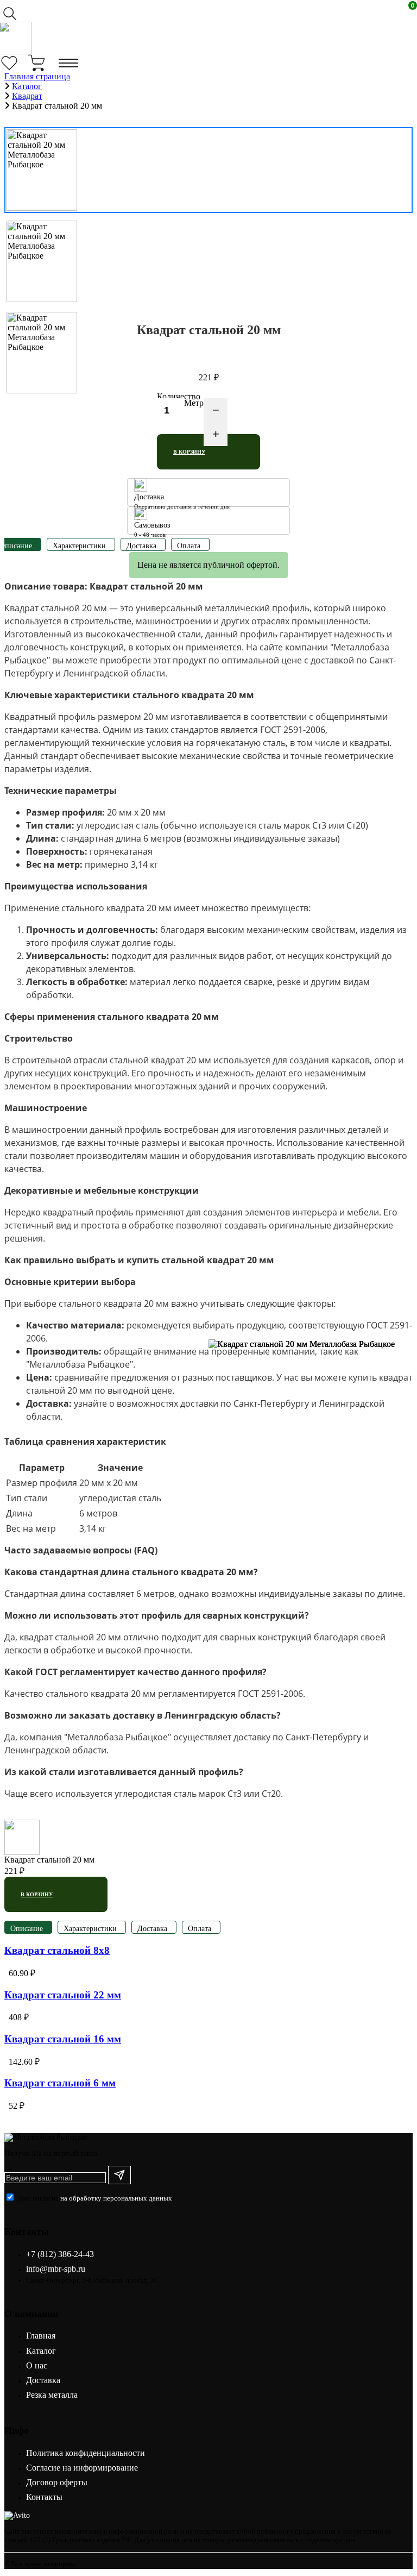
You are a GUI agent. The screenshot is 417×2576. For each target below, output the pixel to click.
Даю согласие (95, 2198)
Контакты (44, 2497)
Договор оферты (57, 2482)
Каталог (41, 2351)
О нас (37, 2365)
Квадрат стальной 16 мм (63, 2039)
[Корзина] (40, 63)
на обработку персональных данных (116, 2198)
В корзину (189, 452)
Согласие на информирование (82, 2468)
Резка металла (52, 2395)
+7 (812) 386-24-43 (60, 2254)
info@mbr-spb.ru (56, 2269)
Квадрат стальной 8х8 (57, 1950)
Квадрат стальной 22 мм (63, 1995)
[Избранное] (13, 63)
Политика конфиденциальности (86, 2453)
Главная (41, 2336)
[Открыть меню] (68, 63)
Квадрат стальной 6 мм (60, 2083)
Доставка (43, 2380)
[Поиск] (13, 13)
